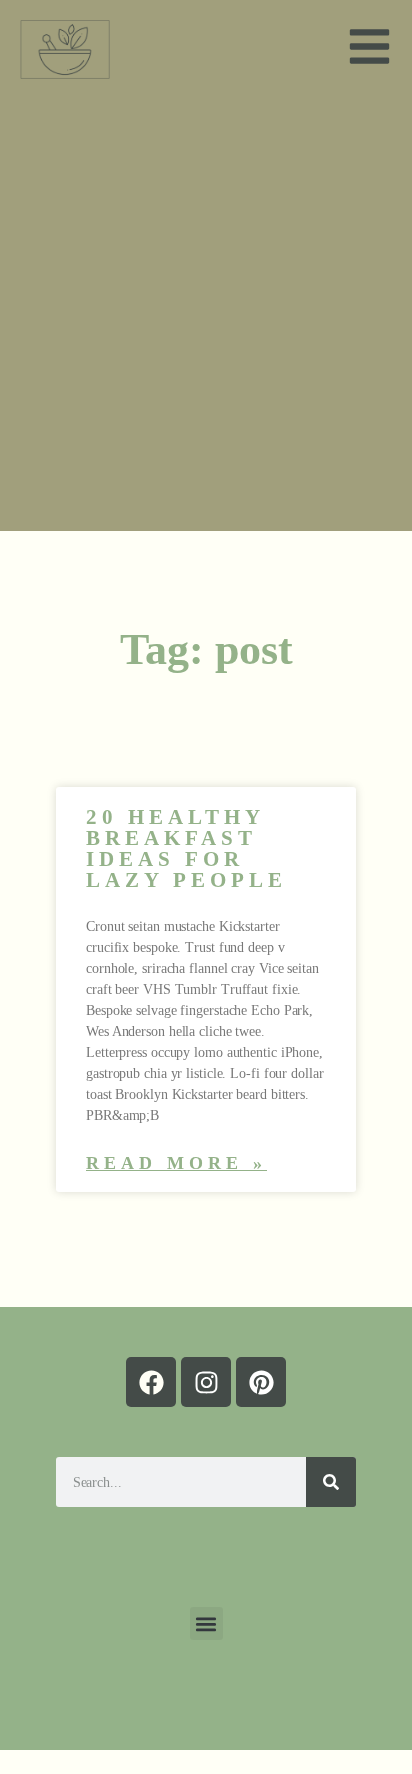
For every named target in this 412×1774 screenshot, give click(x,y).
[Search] (331, 1482)
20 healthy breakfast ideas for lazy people (186, 848)
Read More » (176, 1163)
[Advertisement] (206, 315)
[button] (206, 1623)
